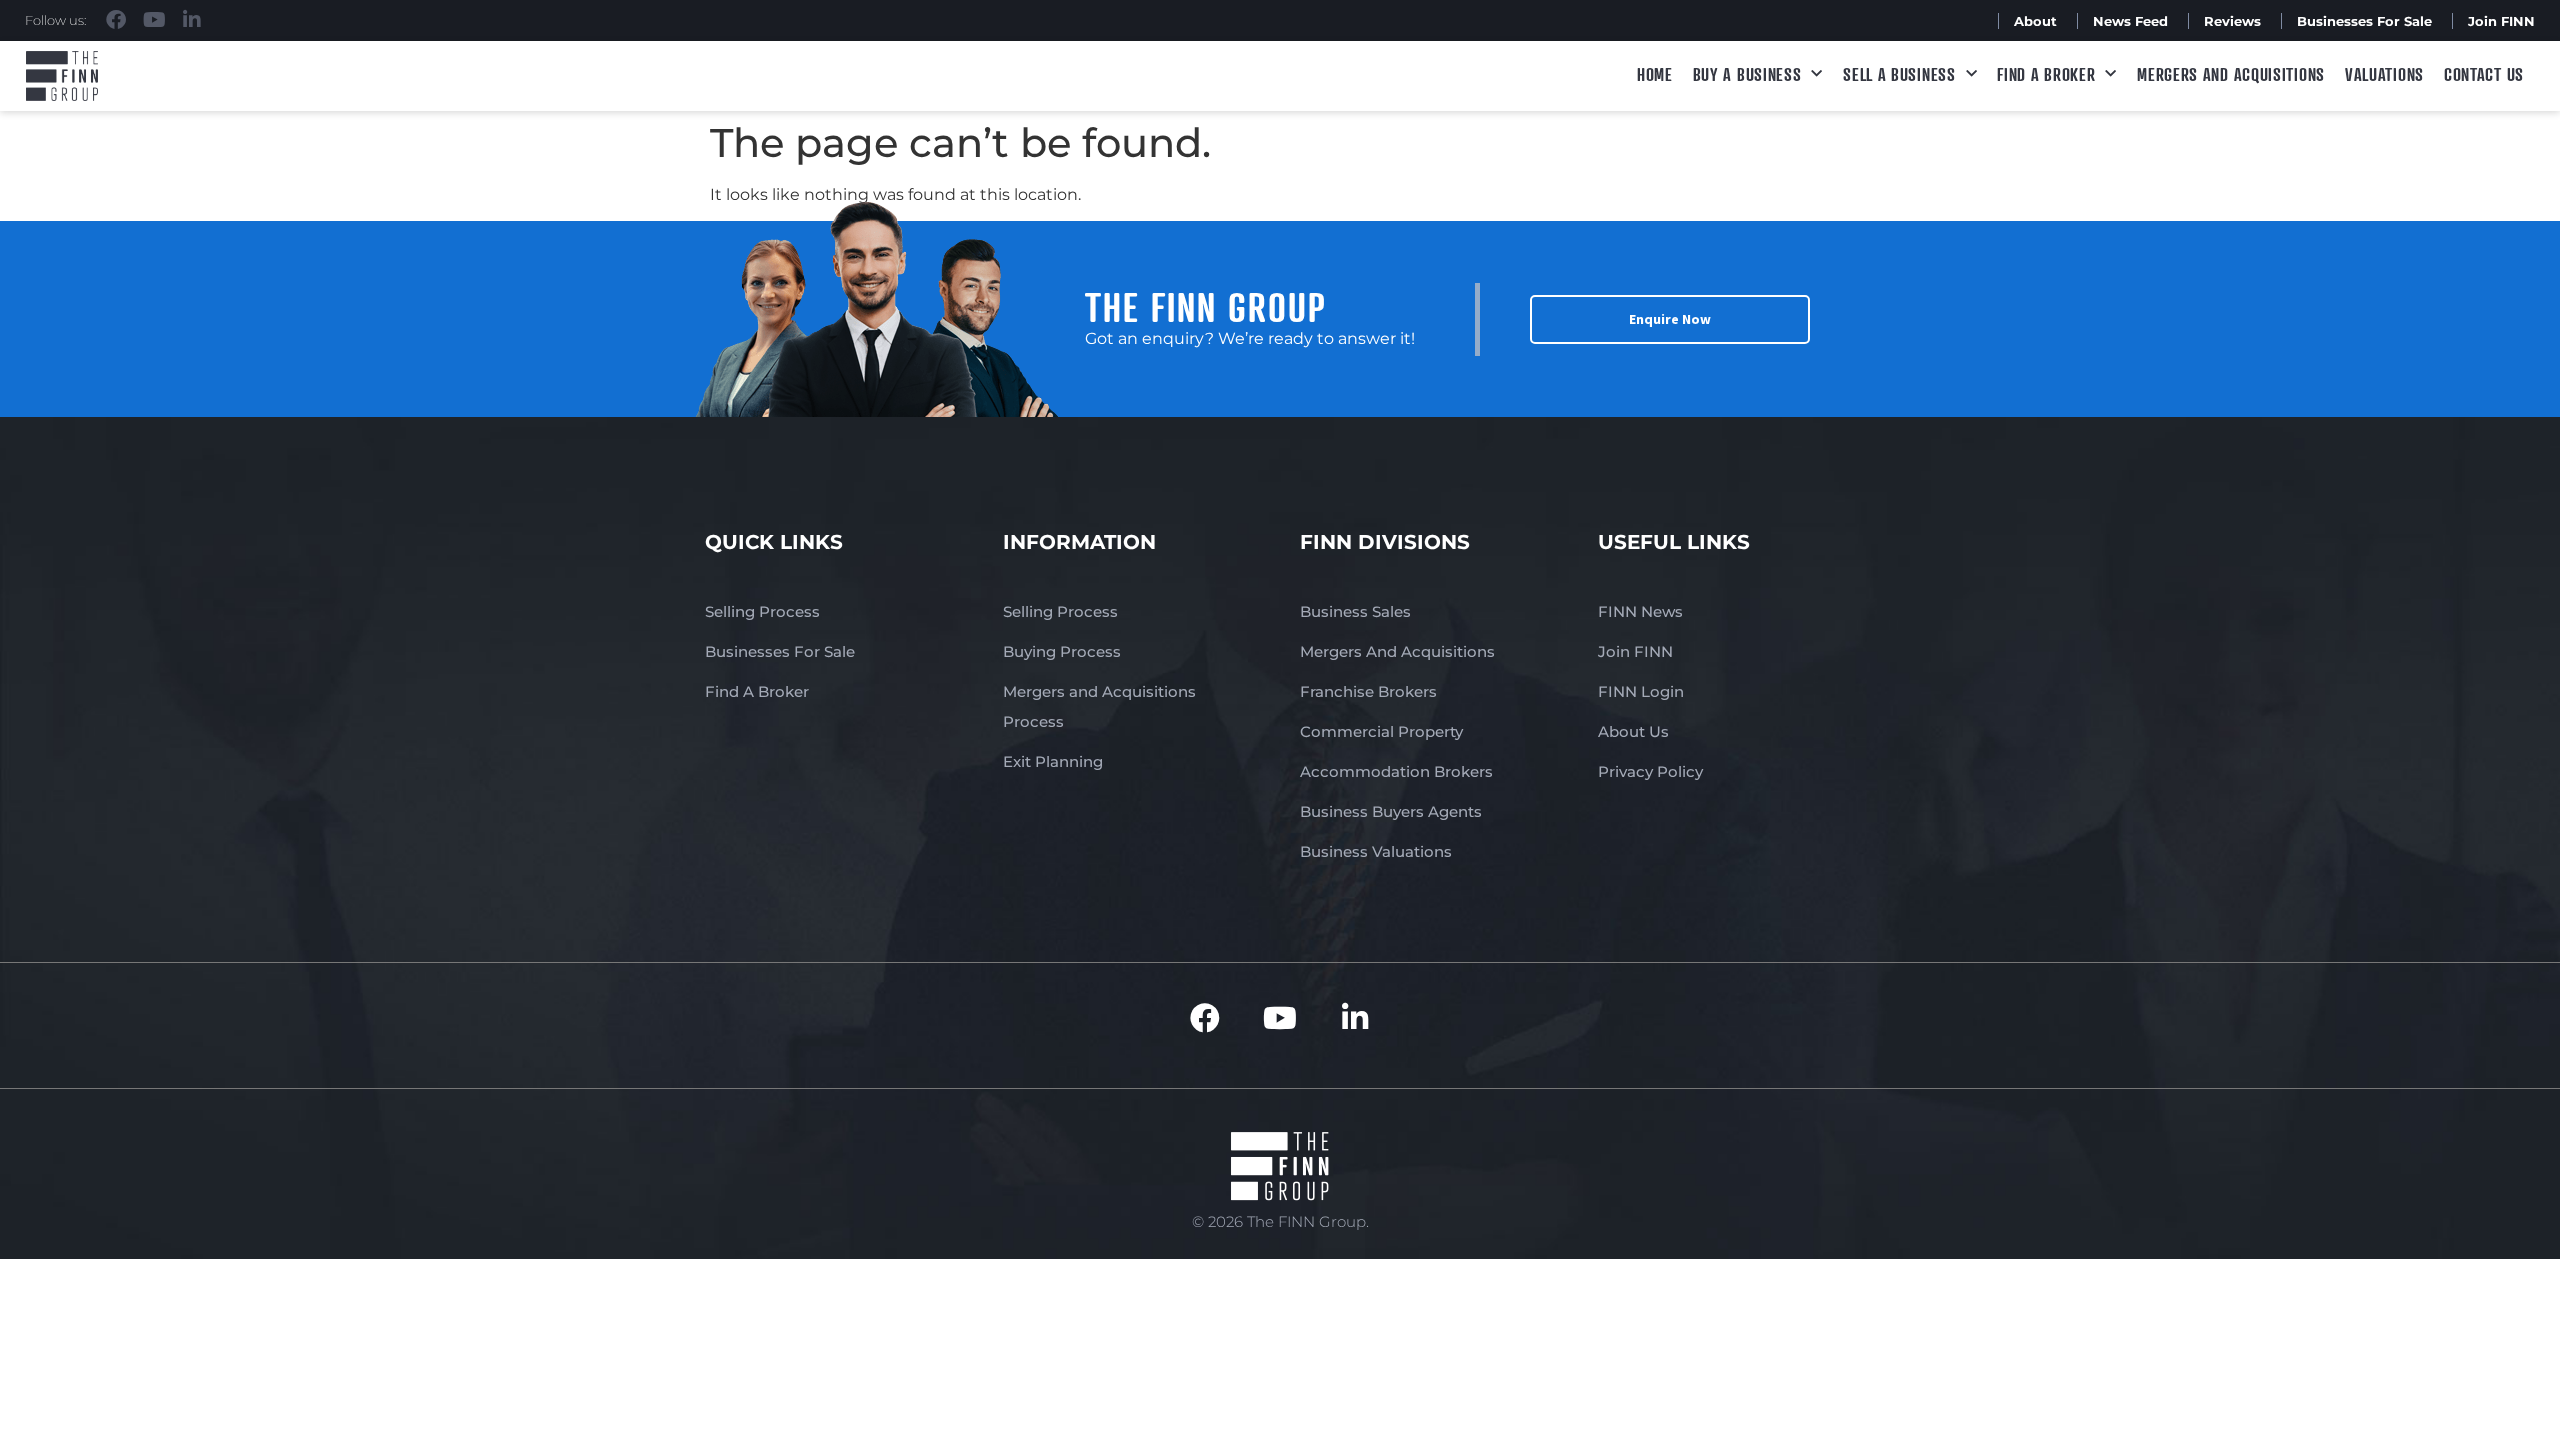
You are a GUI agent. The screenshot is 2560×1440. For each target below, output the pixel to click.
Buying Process (1062, 651)
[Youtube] (154, 20)
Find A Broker (2046, 74)
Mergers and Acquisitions (2231, 74)
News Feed (2130, 21)
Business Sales (1355, 611)
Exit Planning (1053, 761)
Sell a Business (1899, 74)
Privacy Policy (1650, 771)
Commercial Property (1381, 731)
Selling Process (762, 611)
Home (1655, 74)
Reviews (2232, 21)
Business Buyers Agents (1391, 811)
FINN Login (1641, 691)
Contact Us (2484, 74)
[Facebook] (116, 20)
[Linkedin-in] (192, 20)
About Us (1633, 731)
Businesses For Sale (2364, 21)
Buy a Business (1747, 74)
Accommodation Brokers (1396, 771)
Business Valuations (1376, 851)
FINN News (1640, 611)
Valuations (2384, 74)
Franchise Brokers (1368, 691)
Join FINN (2501, 21)
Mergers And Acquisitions (1397, 651)
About (2035, 21)
